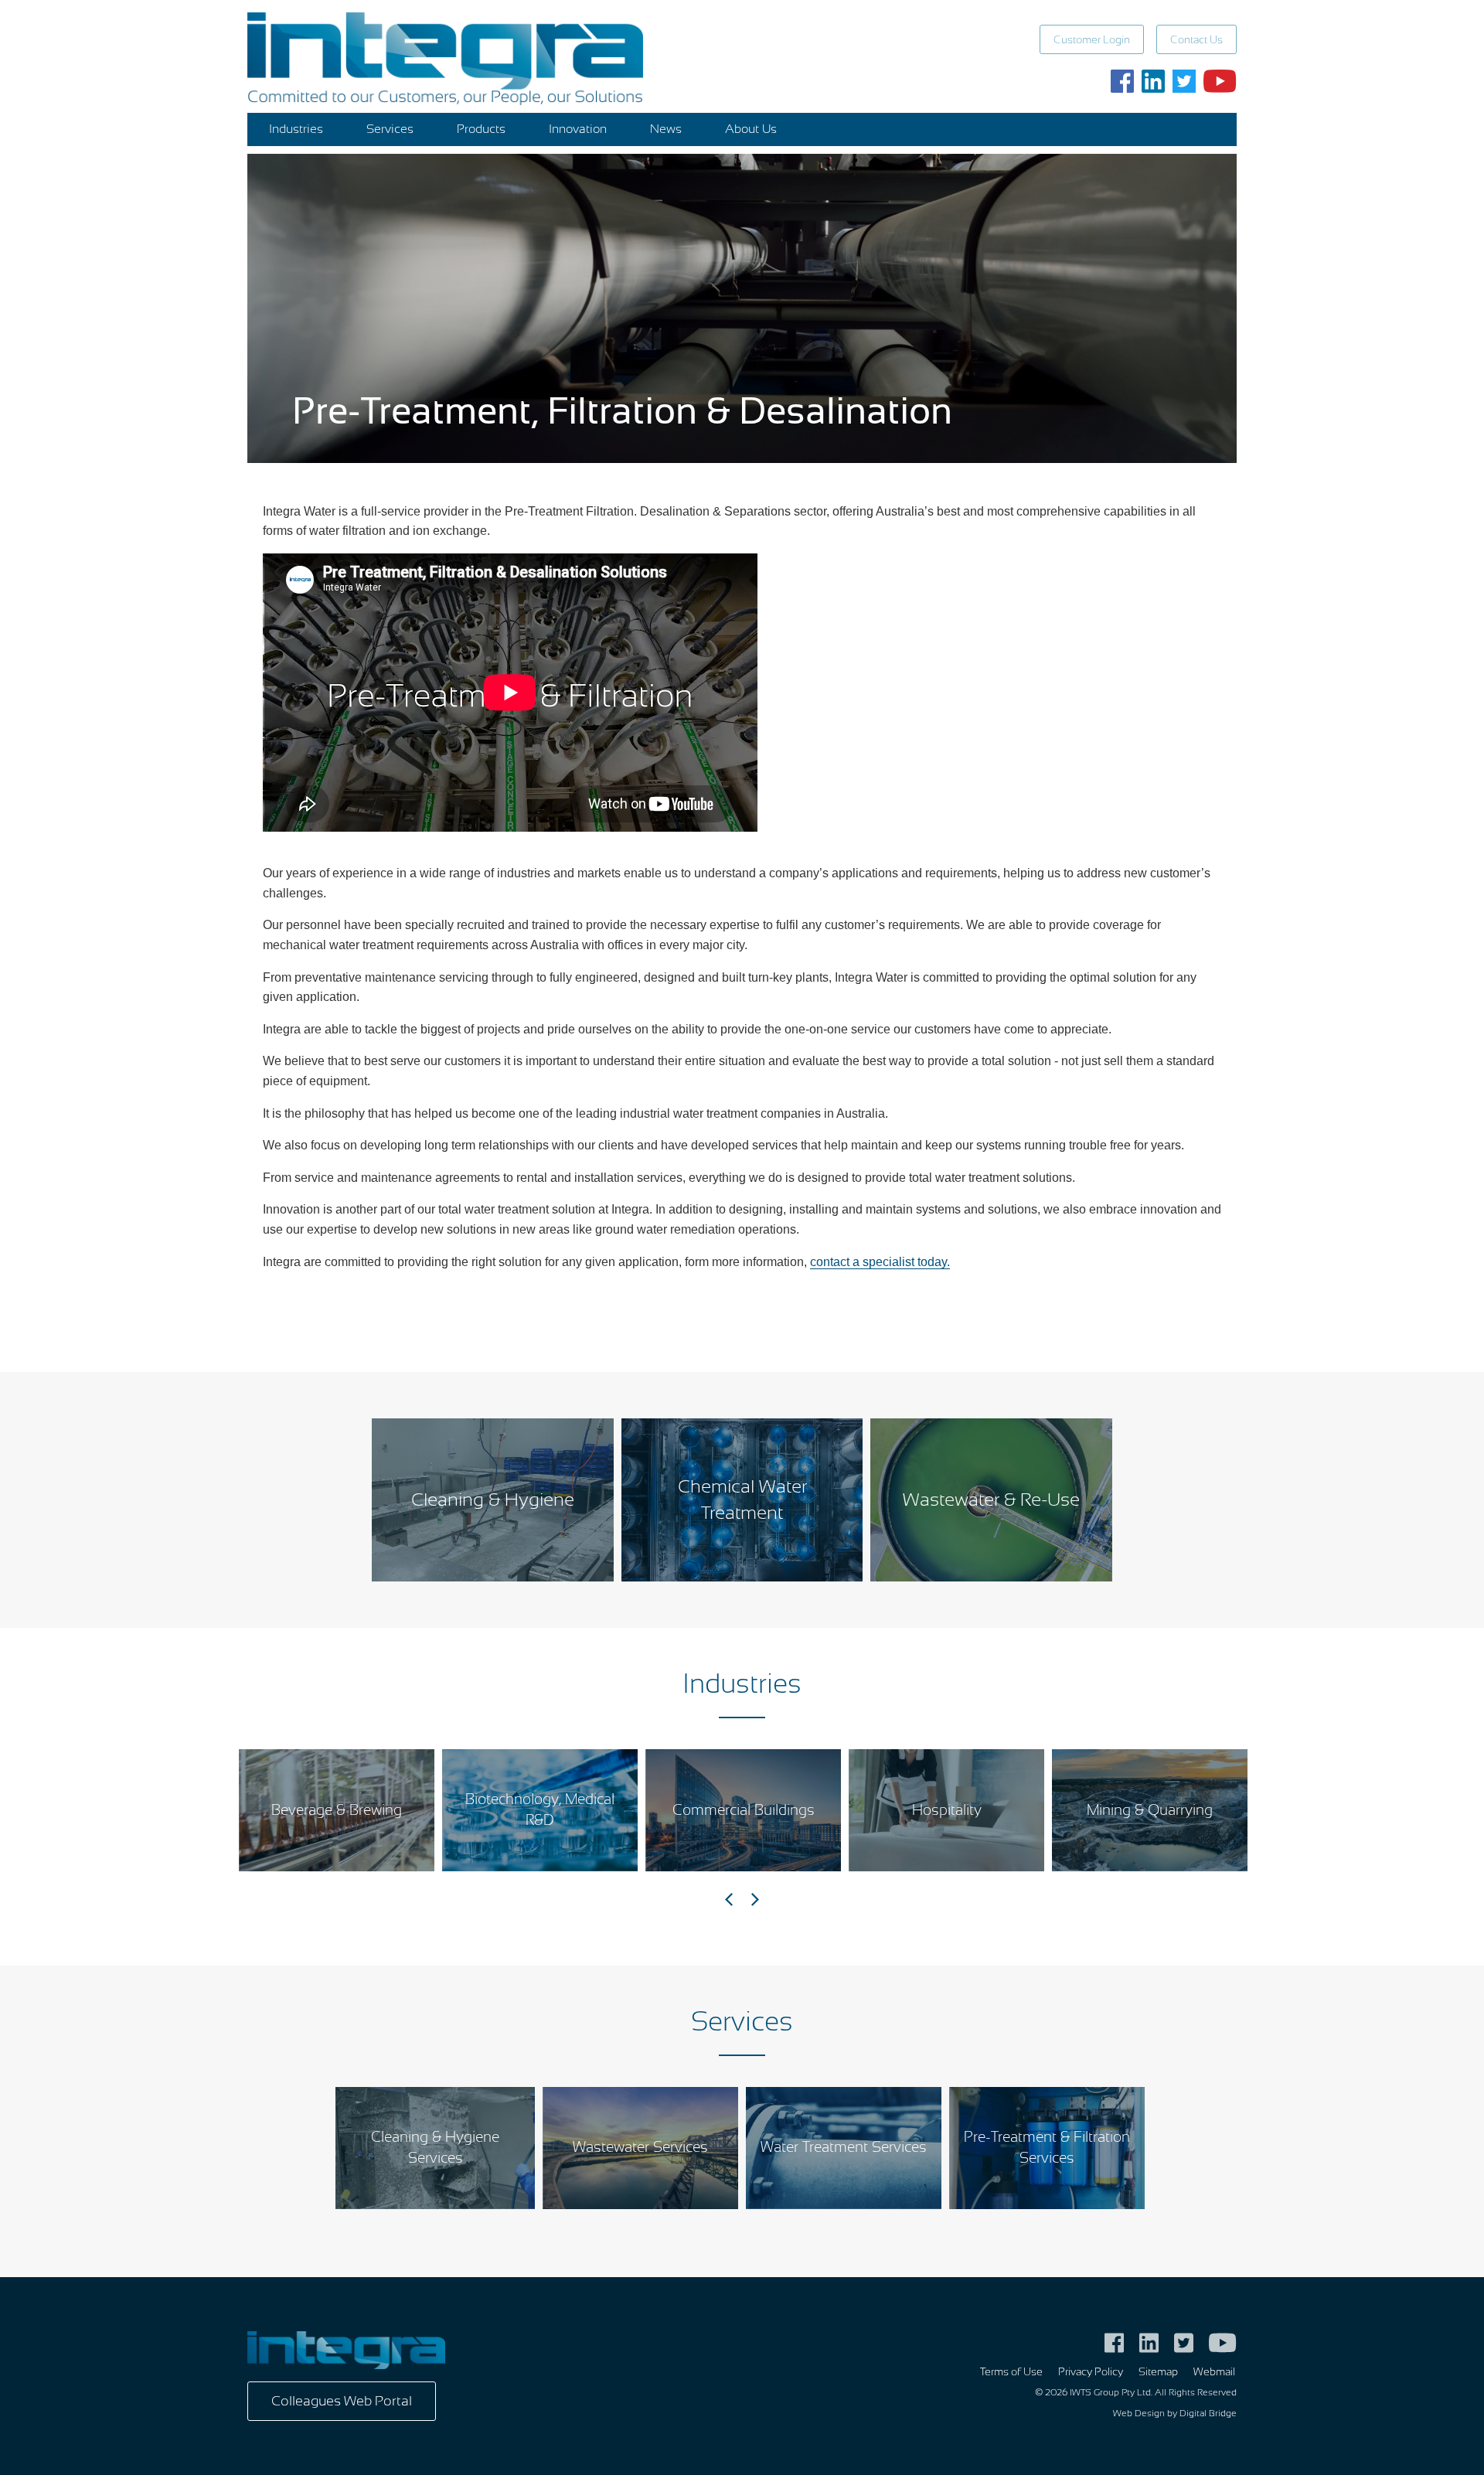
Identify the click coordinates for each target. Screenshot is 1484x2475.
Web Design (1139, 2413)
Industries (296, 129)
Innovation (578, 129)
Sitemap (1158, 2372)
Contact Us (1196, 40)
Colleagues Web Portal (342, 2401)
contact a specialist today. (880, 1262)
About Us (751, 129)
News (666, 129)
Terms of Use (1011, 2372)
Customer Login (1092, 40)
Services (390, 129)
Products (481, 129)
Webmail (1214, 2372)
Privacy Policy (1091, 2372)
